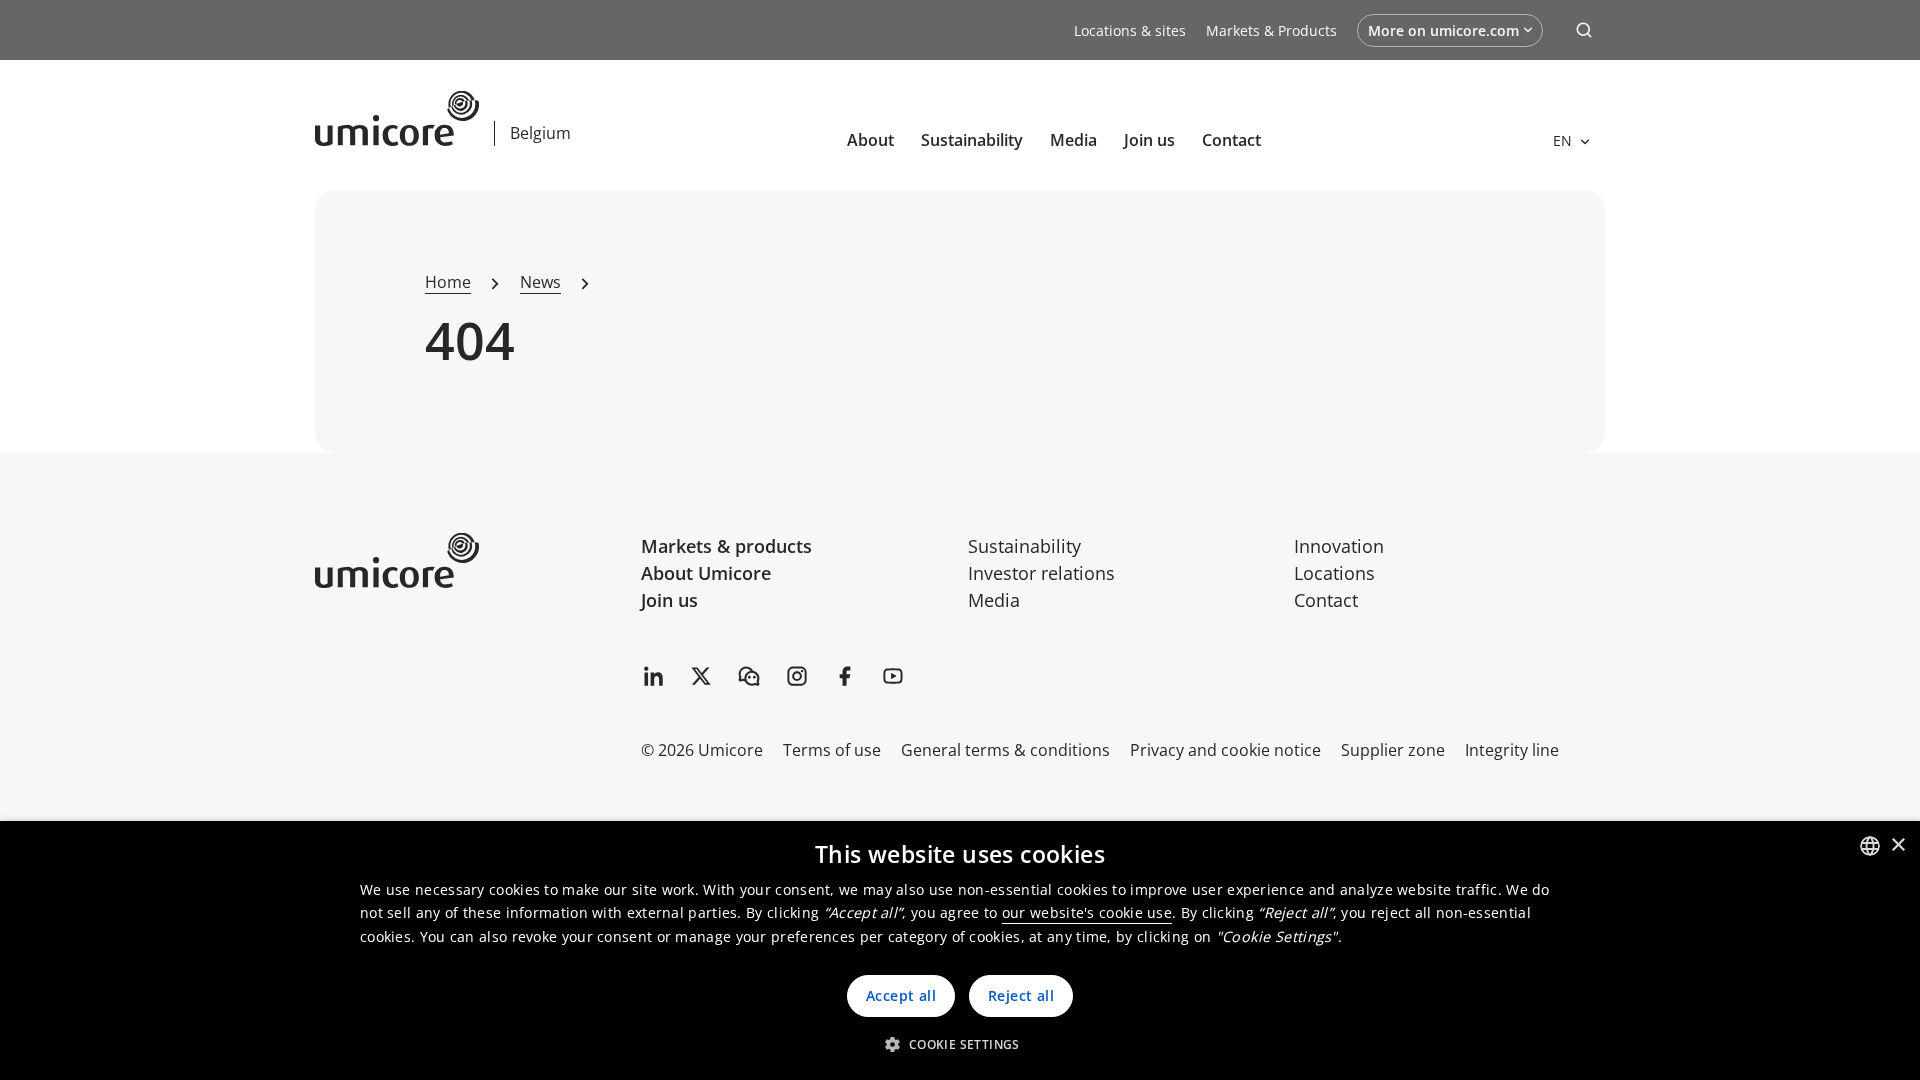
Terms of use (832, 750)
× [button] (1897, 845)
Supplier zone (1393, 750)
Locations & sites (1130, 30)
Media (1073, 140)
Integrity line (1512, 750)
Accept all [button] (901, 995)
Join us (669, 600)
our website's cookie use (1087, 912)
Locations (1334, 573)
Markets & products (726, 546)
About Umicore (706, 573)
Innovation (1339, 546)
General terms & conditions (1005, 750)
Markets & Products (1271, 30)
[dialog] (960, 950)
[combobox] (1870, 846)
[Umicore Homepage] (470, 560)
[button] (959, 1044)
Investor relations (1041, 573)
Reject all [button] (1021, 995)
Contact (1231, 140)
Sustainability (972, 140)
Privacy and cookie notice (1225, 750)
